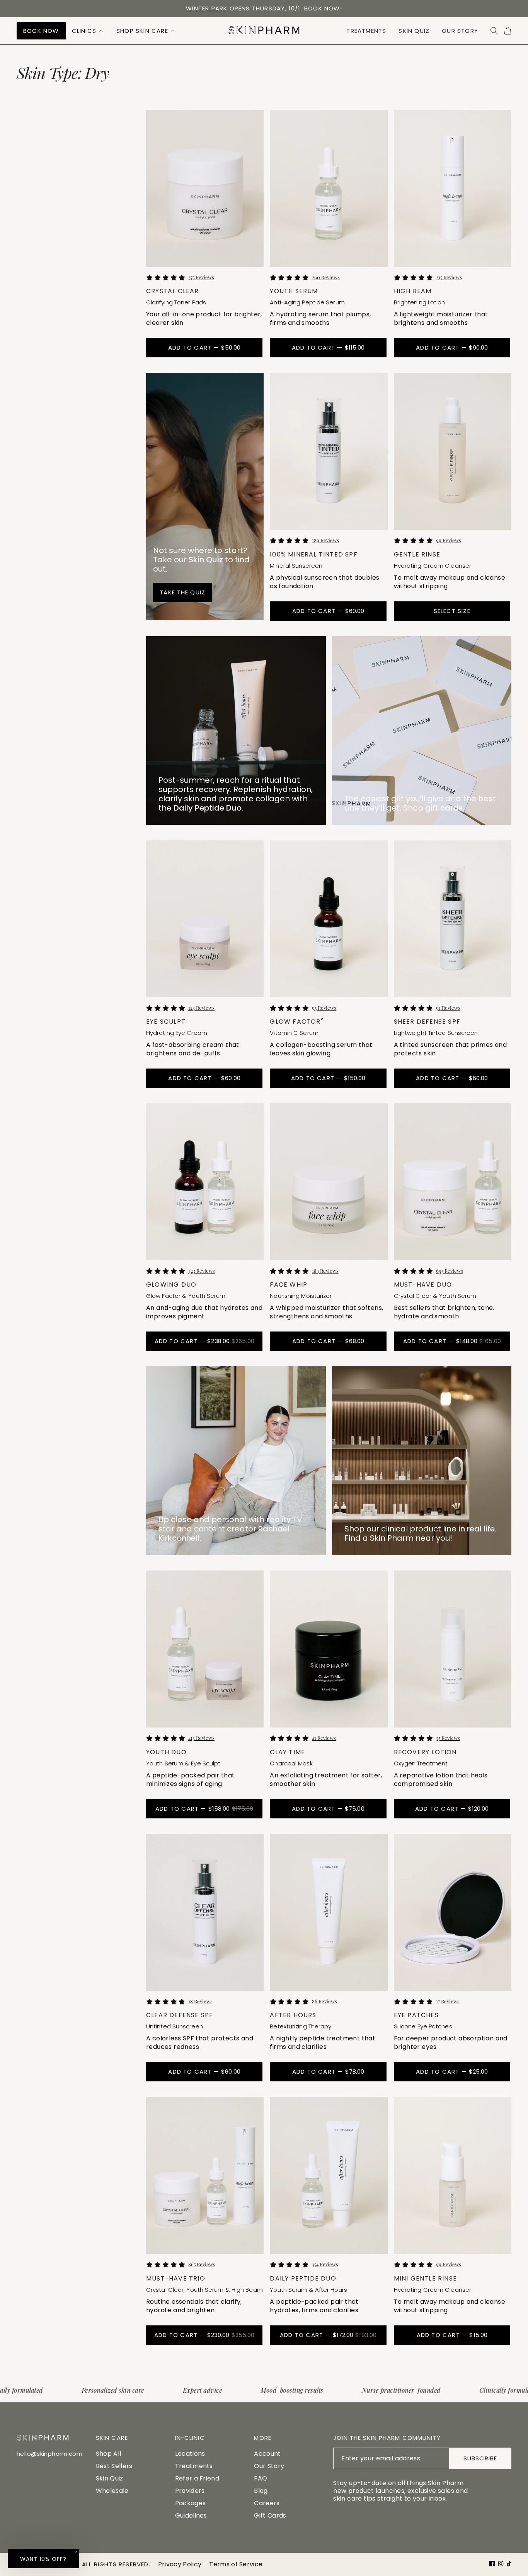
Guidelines (191, 2515)
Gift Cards (270, 2515)
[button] (88, 31)
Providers (190, 2491)
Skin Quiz (110, 2478)
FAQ (261, 2478)
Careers (267, 2503)
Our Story (269, 2466)
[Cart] (508, 31)
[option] (264, 9)
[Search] (494, 31)
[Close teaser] (76, 2552)
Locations (190, 2454)
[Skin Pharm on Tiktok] (509, 2564)
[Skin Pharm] (264, 31)
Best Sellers (114, 2466)
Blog (261, 2491)
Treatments (194, 2466)
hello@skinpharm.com (49, 2454)
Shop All (109, 2454)
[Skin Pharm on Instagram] (501, 2564)
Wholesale (112, 2491)
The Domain (301, 8)
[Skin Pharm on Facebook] (492, 2564)
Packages (191, 2503)
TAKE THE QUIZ (182, 592)
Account (267, 2454)
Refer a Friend (197, 2478)
